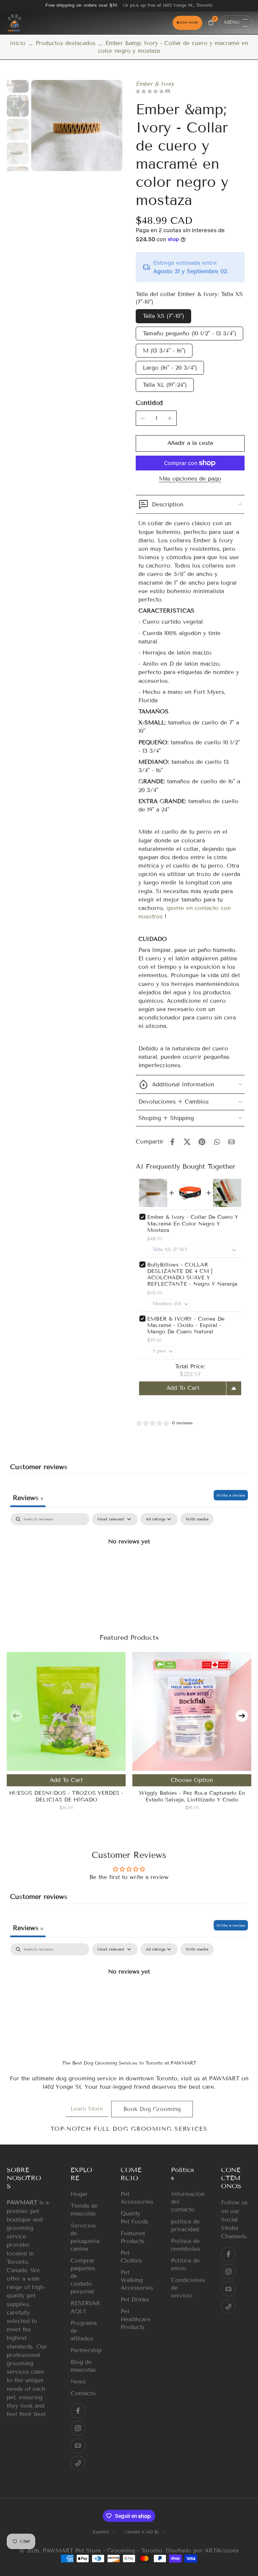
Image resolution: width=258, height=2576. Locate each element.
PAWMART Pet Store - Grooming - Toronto (103, 2551)
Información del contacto (186, 2202)
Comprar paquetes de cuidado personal (83, 2276)
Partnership (86, 2350)
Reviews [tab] (28, 1498)
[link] (87, 2109)
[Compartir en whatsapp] (217, 1142)
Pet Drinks (135, 2300)
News (78, 2382)
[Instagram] (78, 2428)
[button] (190, 443)
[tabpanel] (129, 1564)
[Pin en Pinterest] (202, 1142)
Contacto (83, 2393)
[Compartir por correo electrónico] (231, 1142)
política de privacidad (185, 2226)
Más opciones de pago (190, 479)
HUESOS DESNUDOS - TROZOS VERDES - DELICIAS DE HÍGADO (66, 1796)
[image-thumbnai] (18, 82)
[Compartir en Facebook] (172, 1142)
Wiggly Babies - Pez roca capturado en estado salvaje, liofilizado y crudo (192, 1796)
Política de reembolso (186, 2245)
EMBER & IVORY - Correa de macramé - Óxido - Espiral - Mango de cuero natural (186, 1325)
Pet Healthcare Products (136, 2319)
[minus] (143, 418)
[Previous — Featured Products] (16, 1716)
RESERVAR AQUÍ (85, 2307)
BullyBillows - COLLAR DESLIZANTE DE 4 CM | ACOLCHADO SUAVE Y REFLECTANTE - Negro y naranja (192, 1274)
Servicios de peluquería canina (85, 2237)
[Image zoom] (77, 126)
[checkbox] (197, 1519)
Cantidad (149, 403)
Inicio (18, 43)
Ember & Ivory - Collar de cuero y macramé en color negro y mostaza (193, 1223)
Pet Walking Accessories (136, 2280)
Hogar (79, 2194)
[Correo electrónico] (78, 2446)
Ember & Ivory (155, 84)
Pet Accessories (136, 2198)
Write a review (231, 1495)
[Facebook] (78, 2411)
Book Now (187, 23)
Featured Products (133, 2237)
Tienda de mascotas (84, 2210)
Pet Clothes (131, 2257)
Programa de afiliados (84, 2331)
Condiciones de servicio (186, 2288)
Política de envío (185, 2265)
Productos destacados (66, 43)
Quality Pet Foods (134, 2218)
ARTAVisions (222, 2551)
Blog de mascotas (83, 2366)
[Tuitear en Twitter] (187, 1142)
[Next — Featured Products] (242, 1716)
